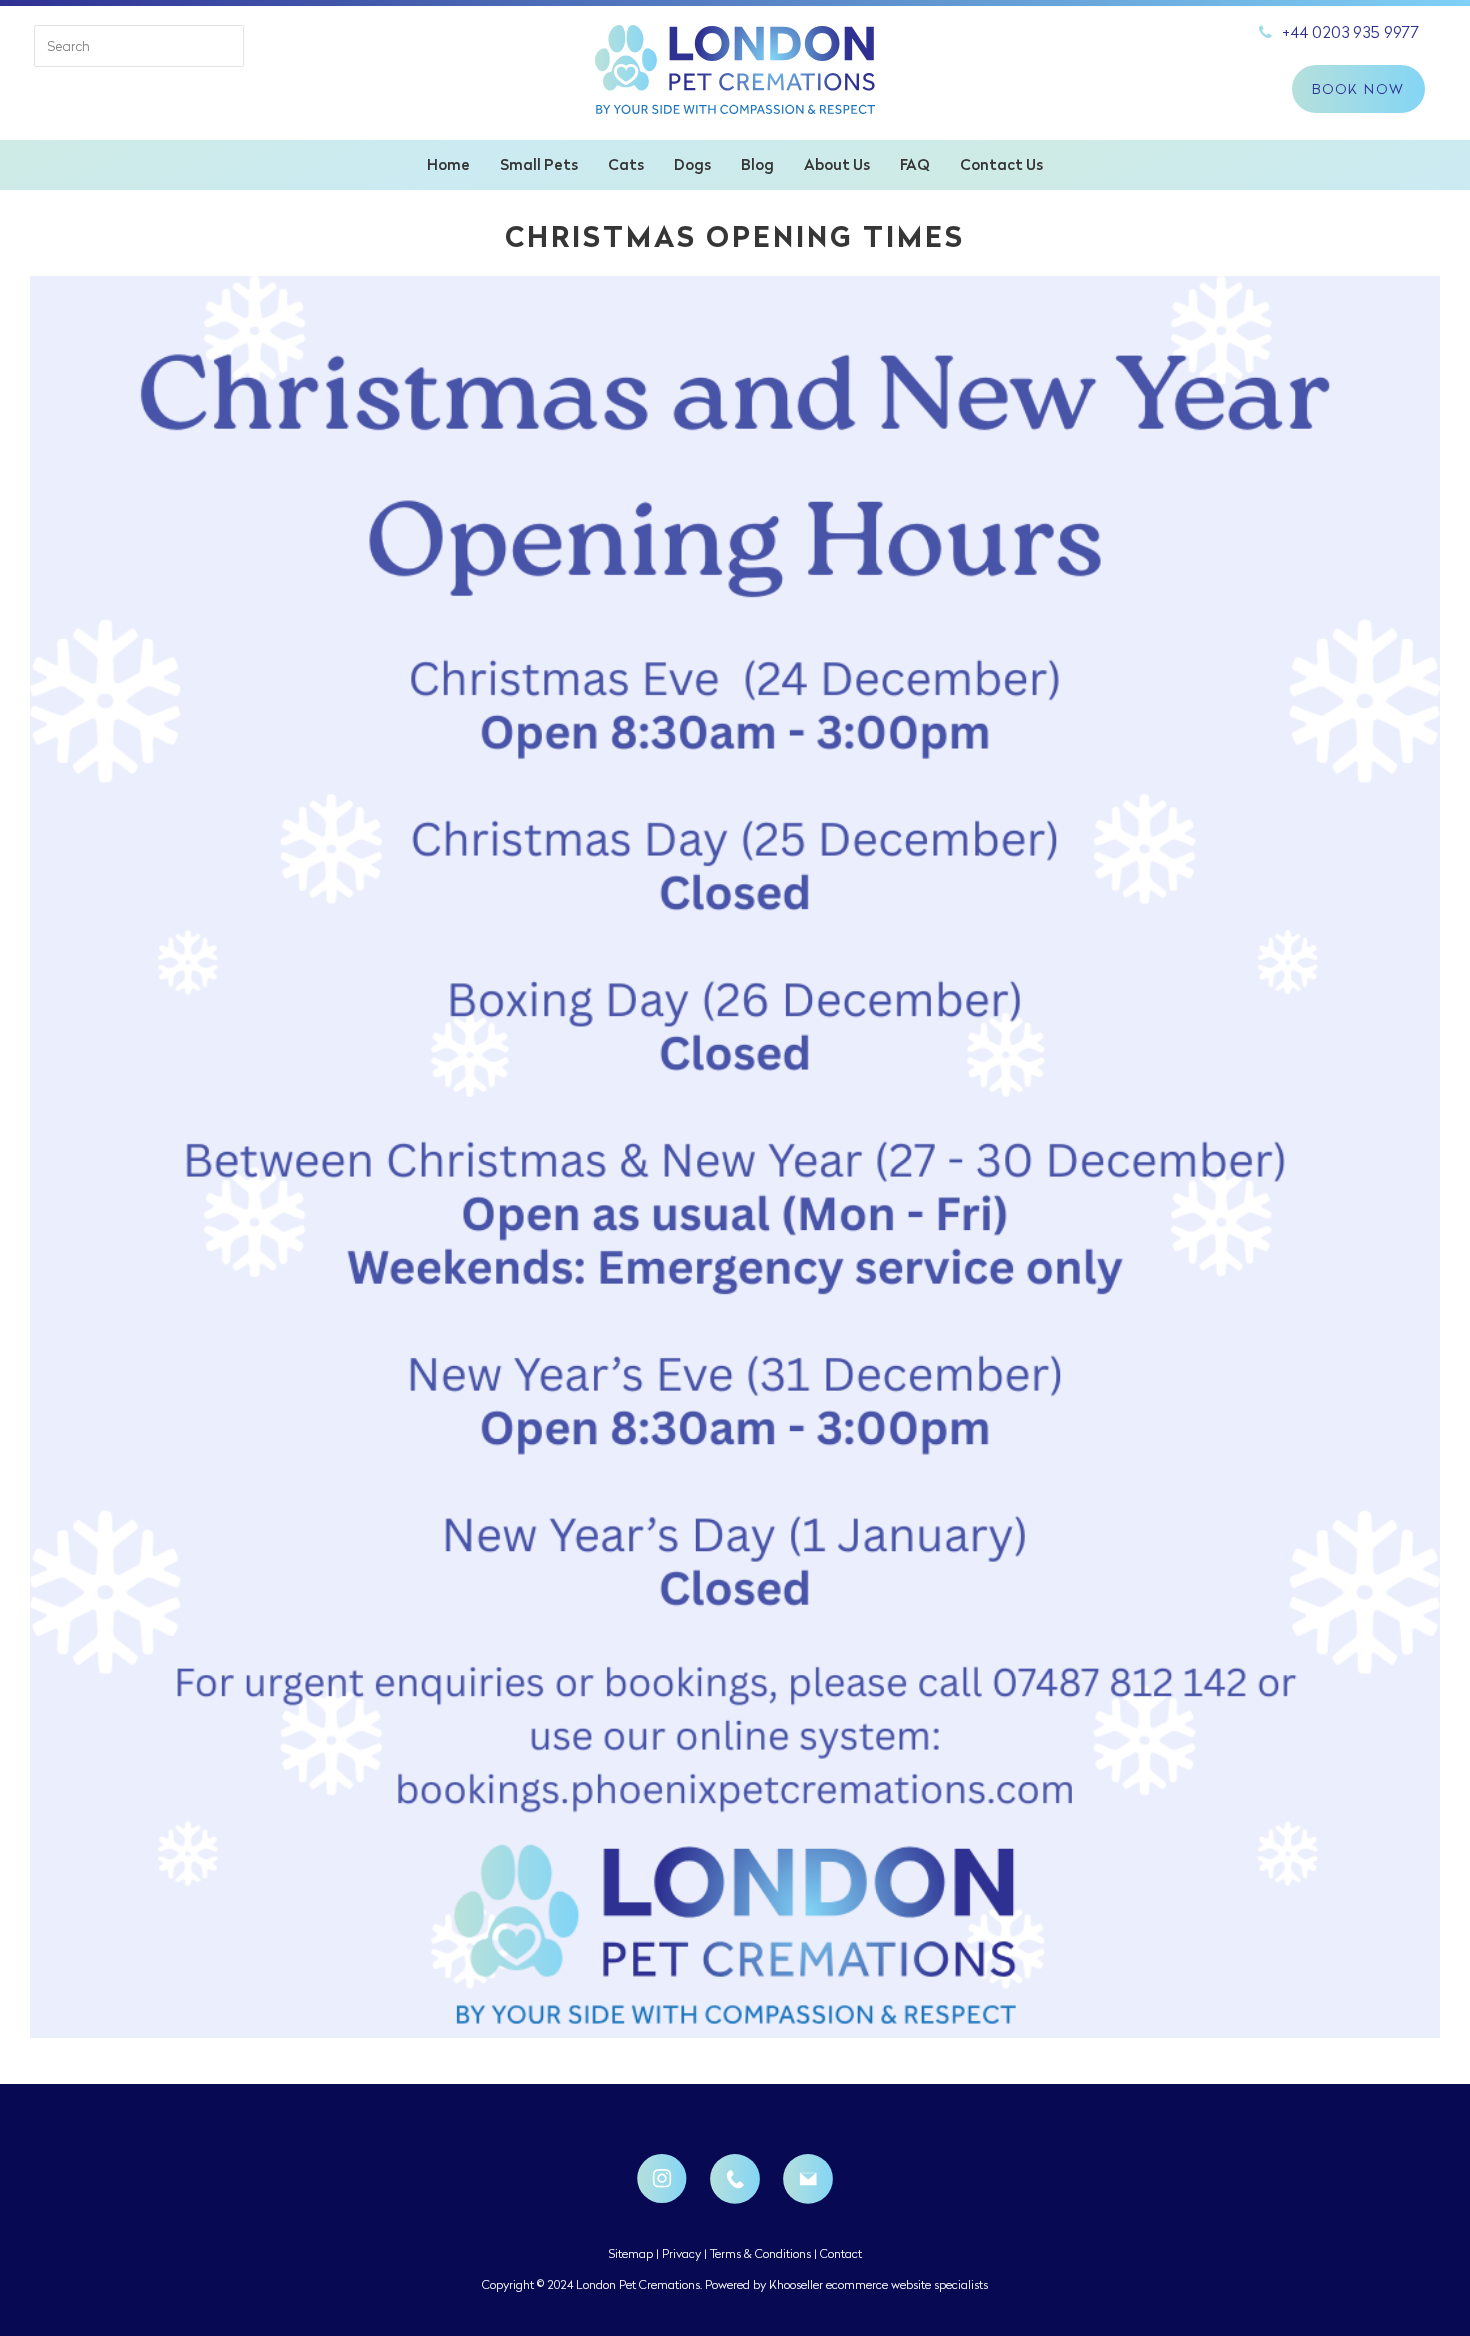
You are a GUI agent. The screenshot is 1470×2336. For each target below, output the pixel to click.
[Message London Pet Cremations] (808, 2179)
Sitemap (631, 2253)
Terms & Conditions (760, 2253)
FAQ (915, 164)
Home (448, 164)
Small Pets (539, 164)
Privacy (681, 2253)
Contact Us (1001, 164)
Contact (841, 2253)
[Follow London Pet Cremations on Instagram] (662, 2179)
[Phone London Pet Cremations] (735, 2179)
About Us (837, 164)
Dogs (692, 164)
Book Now (1358, 89)
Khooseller (796, 2284)
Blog (757, 164)
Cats (626, 164)
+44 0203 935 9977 (1351, 32)
